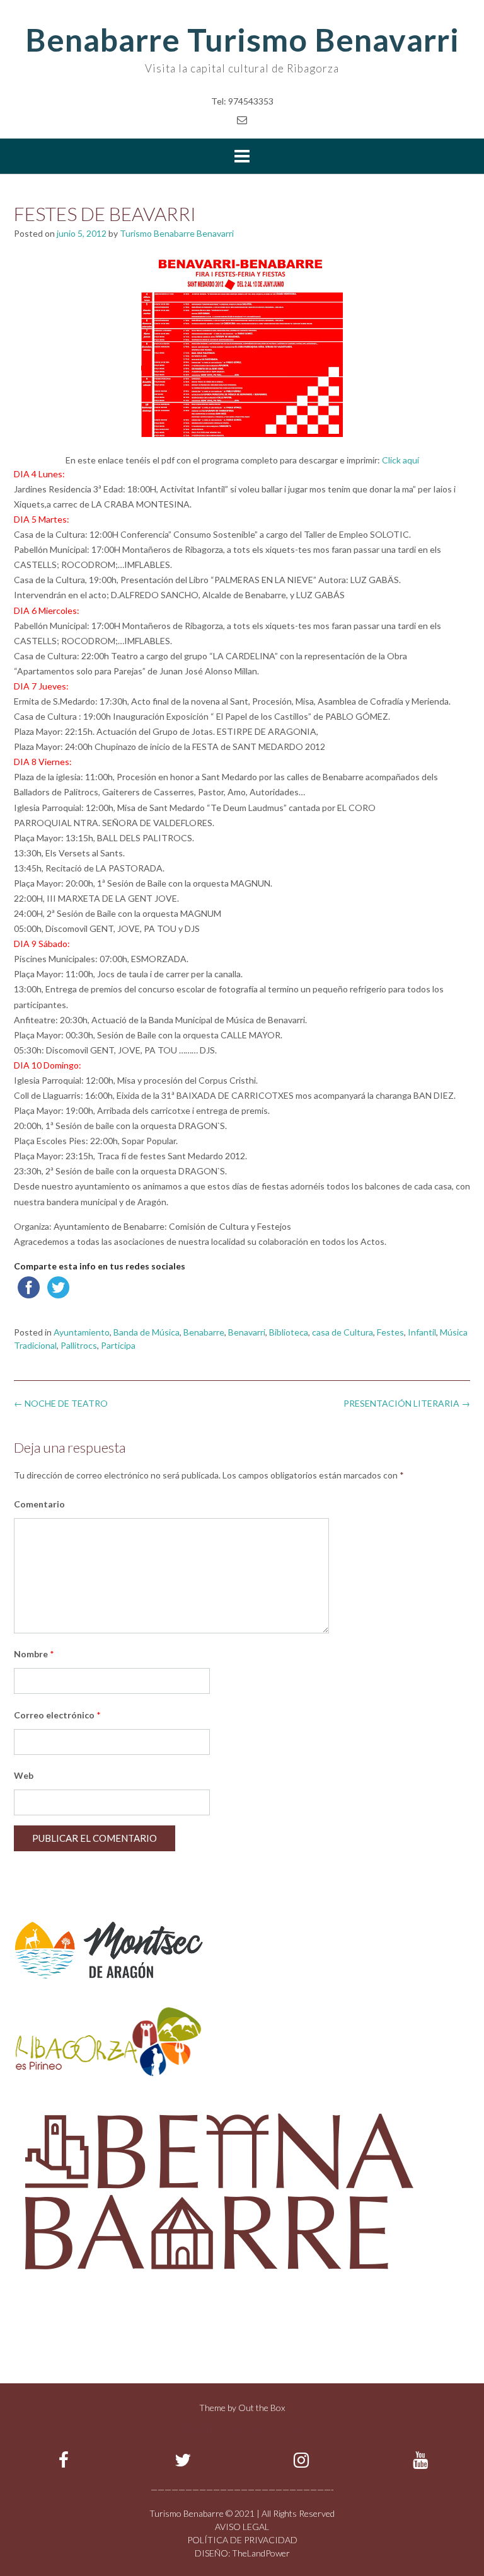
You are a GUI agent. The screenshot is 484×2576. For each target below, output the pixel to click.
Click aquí (400, 460)
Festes (390, 1332)
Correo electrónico (57, 1715)
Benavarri (247, 1332)
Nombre (34, 1654)
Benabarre (204, 1332)
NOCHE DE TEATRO (61, 1403)
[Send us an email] (242, 119)
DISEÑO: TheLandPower (242, 2553)
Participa (118, 1345)
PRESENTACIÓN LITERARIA (407, 1403)
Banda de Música (147, 1332)
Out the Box (262, 2408)
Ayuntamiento (82, 1332)
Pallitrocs (79, 1345)
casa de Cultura (343, 1332)
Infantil (422, 1332)
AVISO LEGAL (242, 2527)
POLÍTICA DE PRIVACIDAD (242, 2540)
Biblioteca (289, 1332)
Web (24, 1775)
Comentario (39, 1504)
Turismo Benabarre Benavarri (177, 233)
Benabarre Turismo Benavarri (242, 40)
